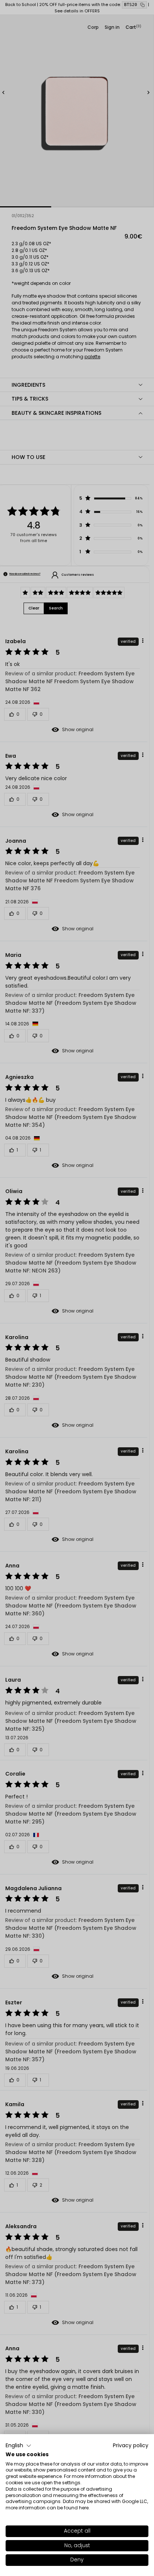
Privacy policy (131, 2446)
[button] (19, 2446)
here (84, 2508)
